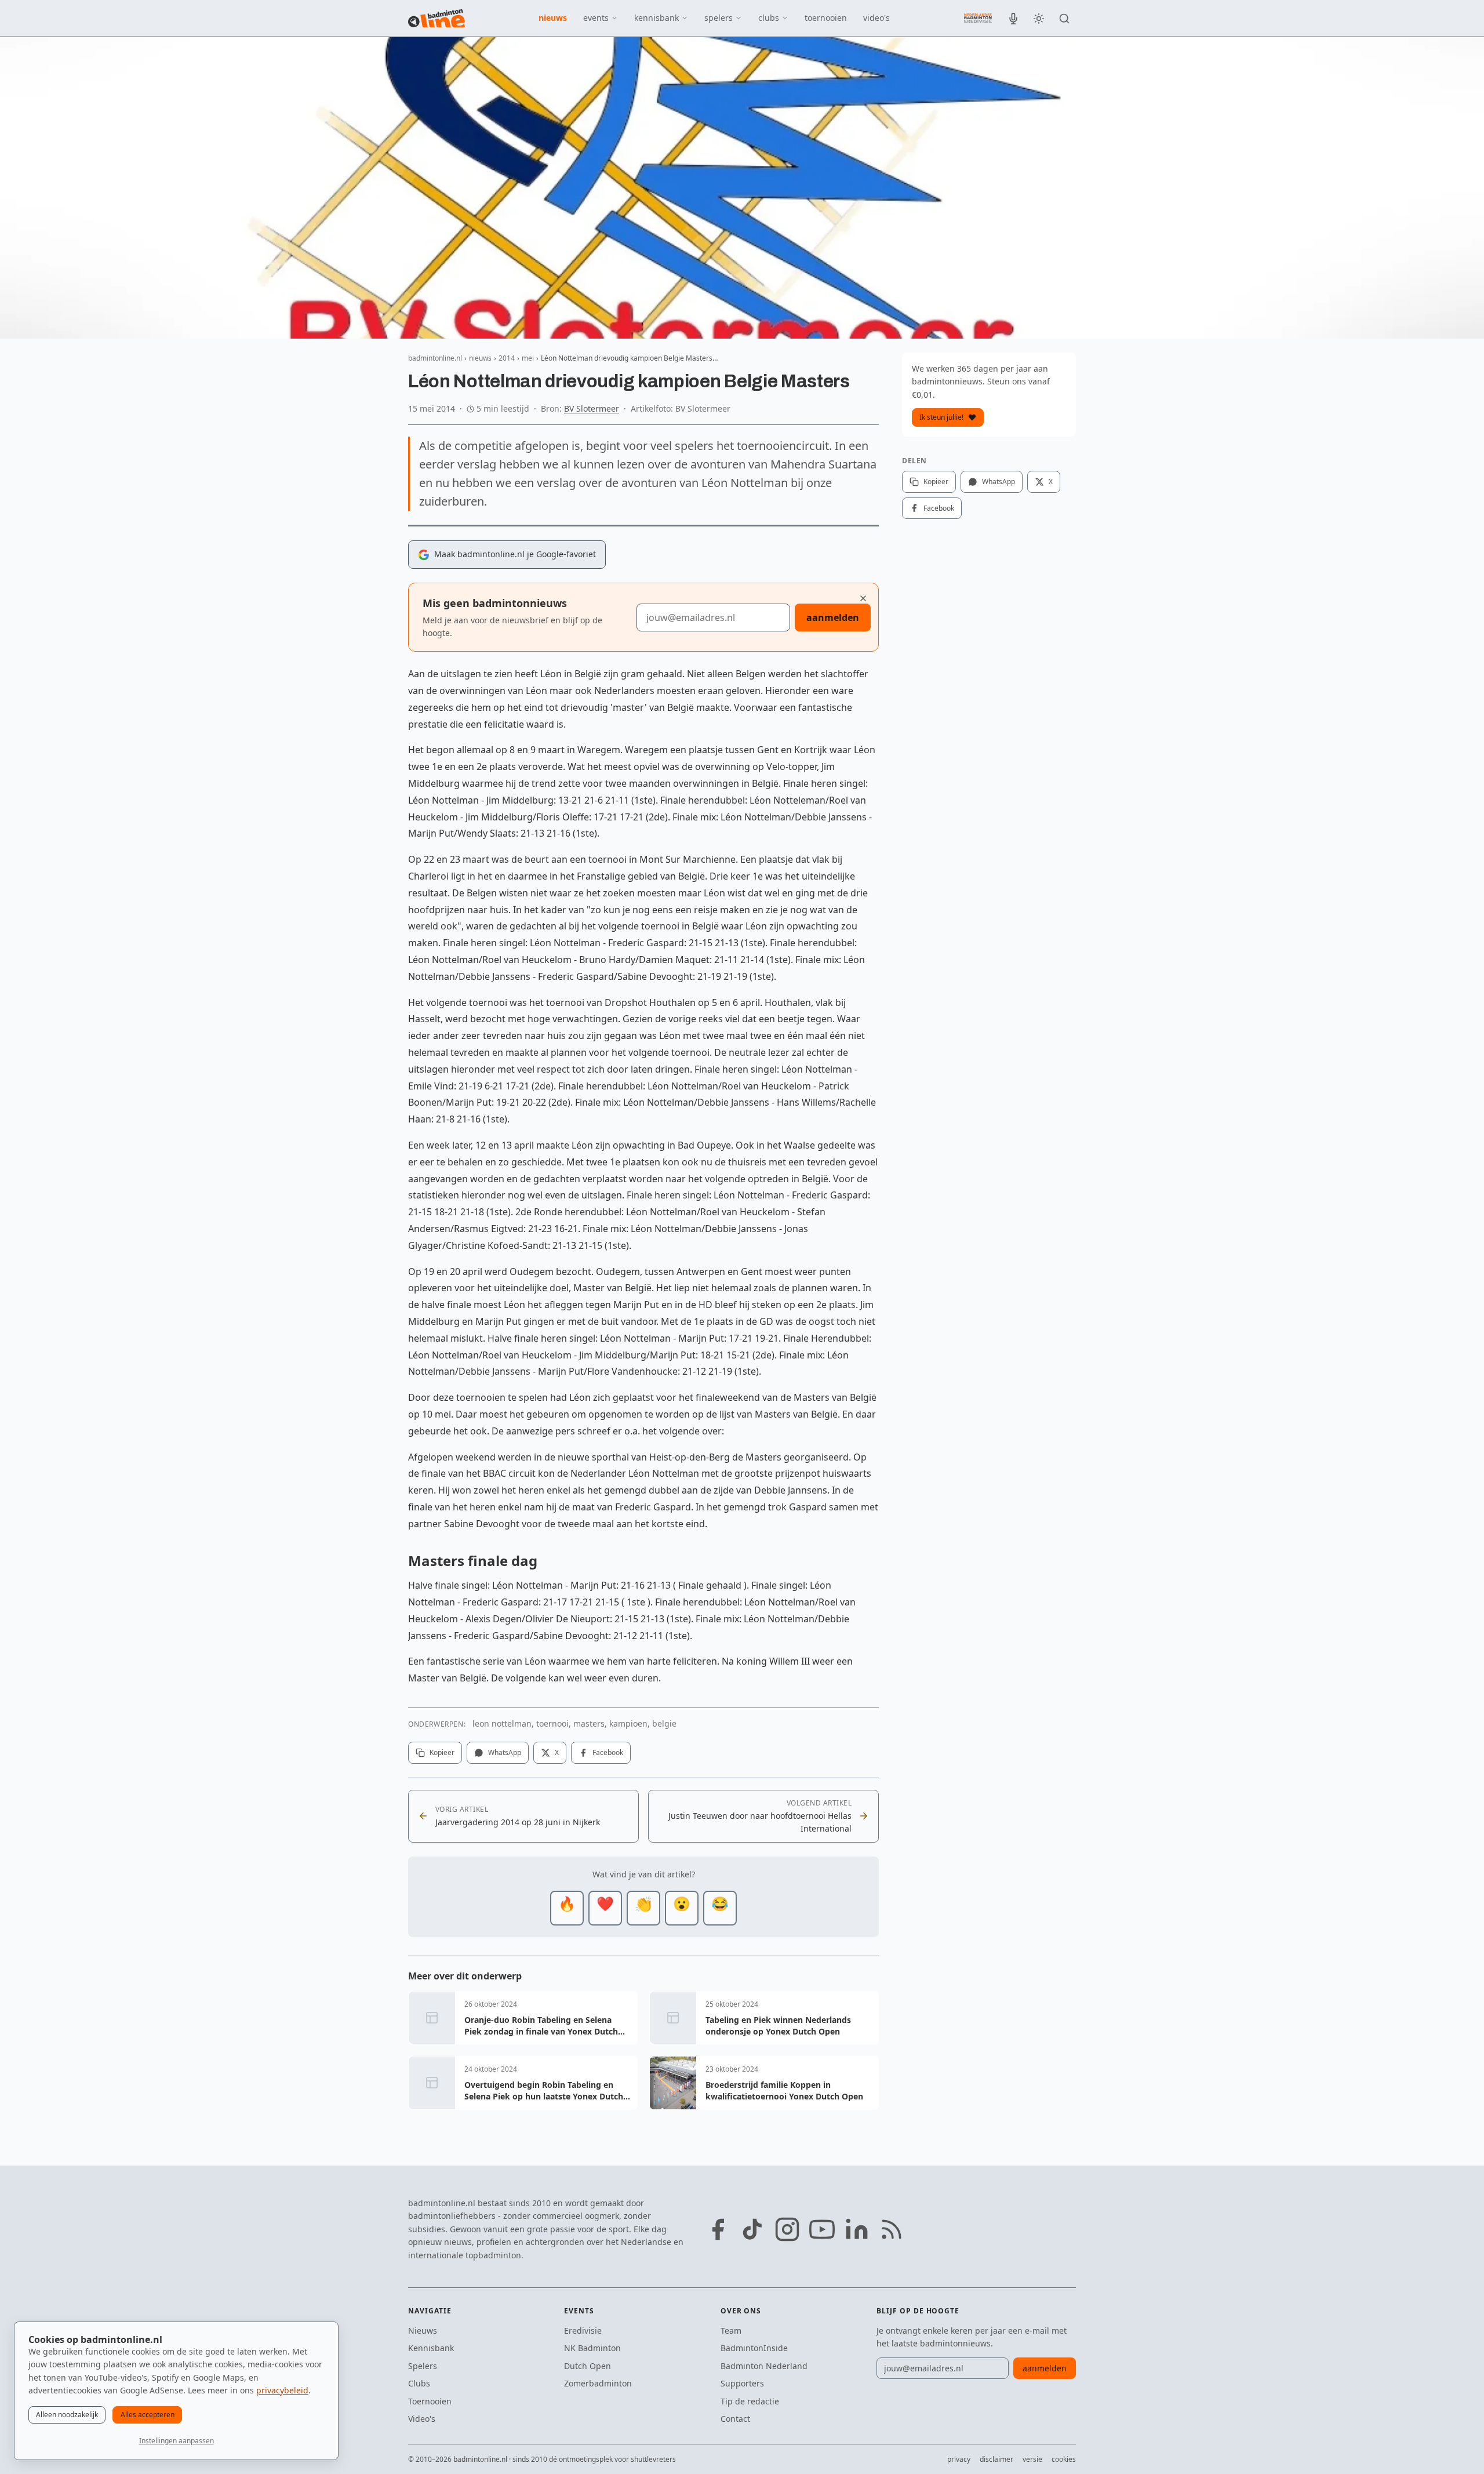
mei (528, 358)
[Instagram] (787, 2229)
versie (1032, 2459)
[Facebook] (718, 2229)
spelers (719, 18)
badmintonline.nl (435, 358)
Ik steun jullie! (941, 417)
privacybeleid (282, 2390)
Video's (422, 2419)
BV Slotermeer (592, 408)
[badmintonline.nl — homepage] (437, 19)
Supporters (742, 2383)
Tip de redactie (750, 2401)
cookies (1064, 2459)
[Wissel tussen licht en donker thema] (1039, 19)
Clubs (419, 2383)
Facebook (608, 1752)
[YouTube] (822, 2229)
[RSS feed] (892, 2229)
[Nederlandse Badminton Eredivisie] (978, 18)
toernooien (826, 18)
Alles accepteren (148, 2415)
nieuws (553, 18)
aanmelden (833, 617)
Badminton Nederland (764, 2366)
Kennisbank (431, 2348)
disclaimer (996, 2459)
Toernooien (430, 2401)
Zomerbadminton (598, 2383)
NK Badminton (592, 2348)
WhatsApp (505, 1752)
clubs (769, 18)
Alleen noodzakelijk (67, 2415)
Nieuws (423, 2330)
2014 (507, 358)
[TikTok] (752, 2229)
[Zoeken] (1064, 19)
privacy (959, 2459)
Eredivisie (583, 2330)
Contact (735, 2419)
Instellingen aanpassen (177, 2441)
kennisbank (656, 18)
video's (876, 18)
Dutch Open (588, 2366)
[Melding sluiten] (863, 598)
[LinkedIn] (857, 2229)
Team (731, 2330)
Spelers (423, 2366)
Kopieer (442, 1752)
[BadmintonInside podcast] (1013, 19)
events (596, 18)
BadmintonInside (754, 2348)
